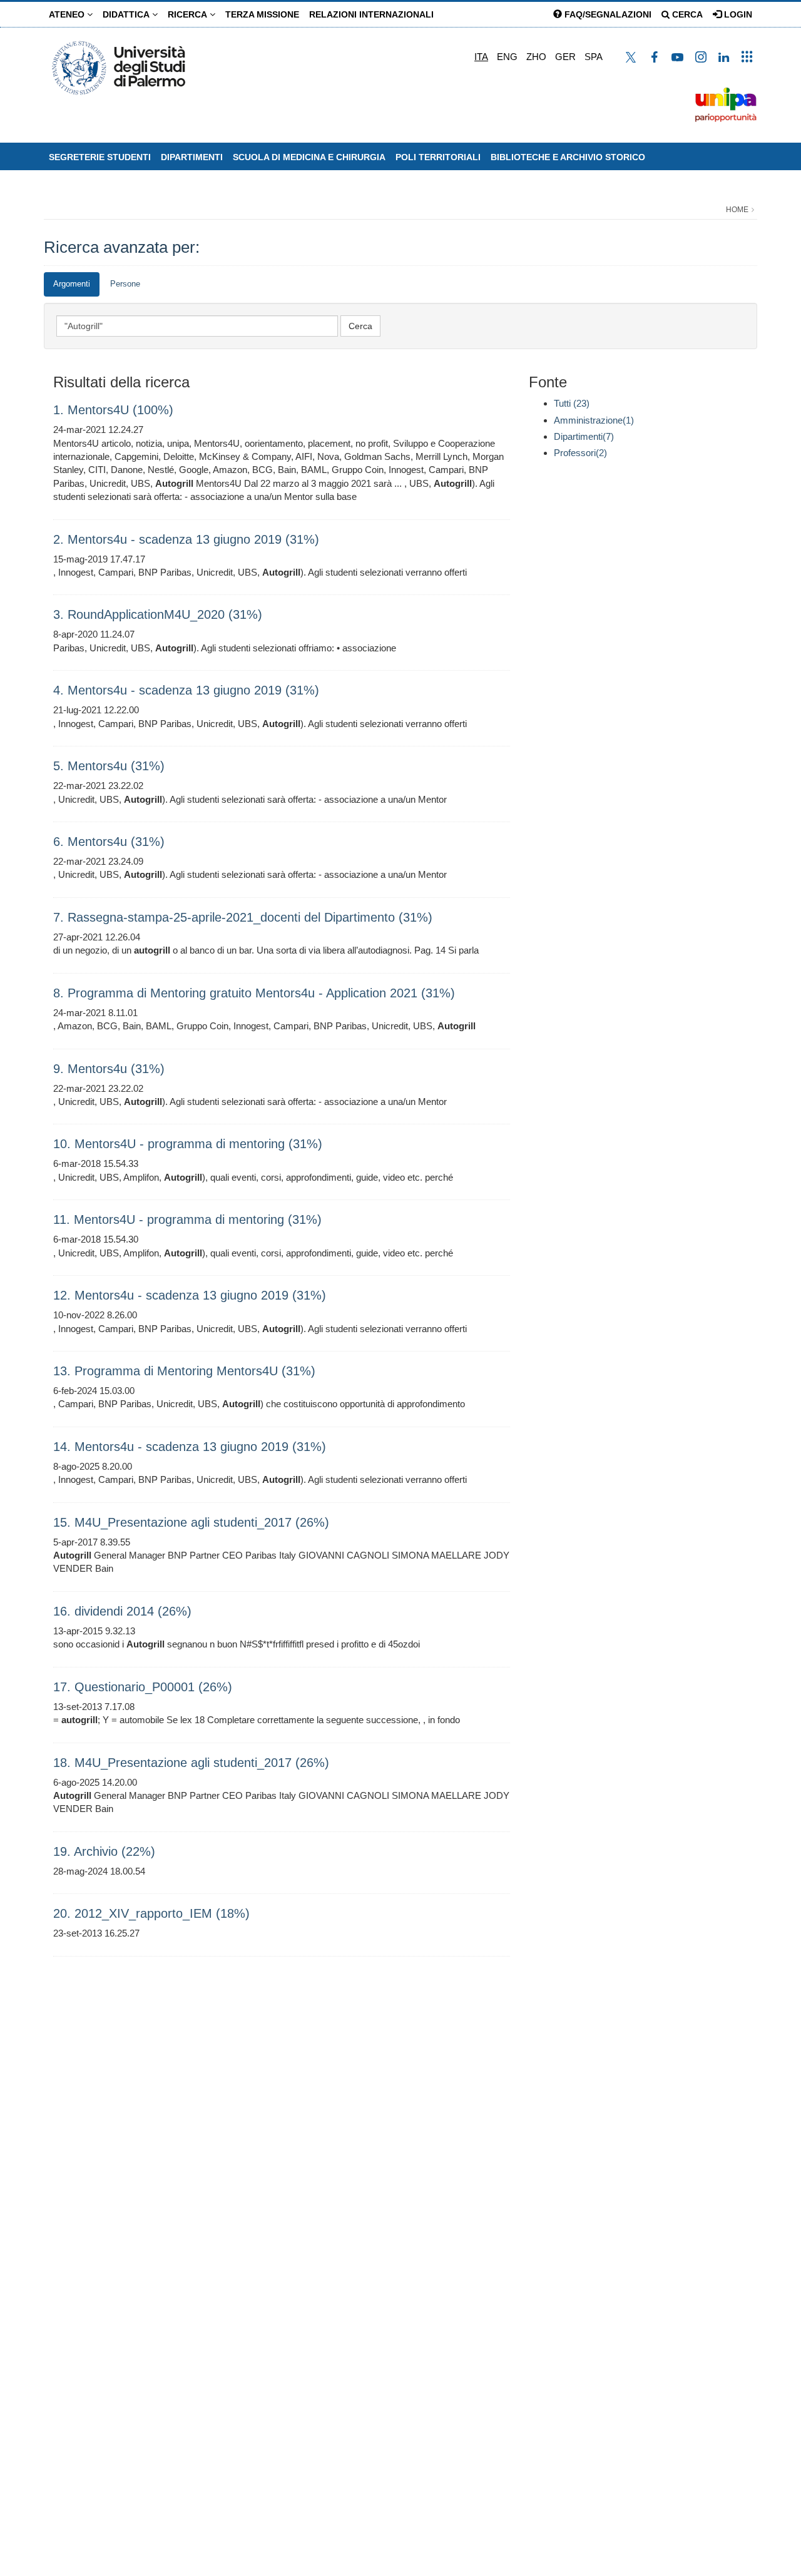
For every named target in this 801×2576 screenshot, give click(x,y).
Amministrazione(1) (594, 420)
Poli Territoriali (438, 157)
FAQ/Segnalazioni (607, 14)
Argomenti (72, 284)
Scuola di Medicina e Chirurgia (309, 157)
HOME (737, 210)
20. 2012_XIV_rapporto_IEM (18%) (151, 1913)
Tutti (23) (572, 403)
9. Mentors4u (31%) (109, 1069)
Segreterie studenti (100, 157)
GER (565, 57)
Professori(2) (580, 453)
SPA (594, 57)
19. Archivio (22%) (104, 1851)
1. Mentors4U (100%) (113, 410)
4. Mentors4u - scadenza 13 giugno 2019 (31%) (186, 690)
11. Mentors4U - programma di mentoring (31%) (187, 1219)
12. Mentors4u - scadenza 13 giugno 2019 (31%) (190, 1295)
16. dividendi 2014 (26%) (122, 1611)
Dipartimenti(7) (584, 436)
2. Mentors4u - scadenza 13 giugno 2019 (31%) (186, 539)
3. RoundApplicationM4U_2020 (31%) (158, 614)
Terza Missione (262, 14)
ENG (507, 57)
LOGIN (737, 14)
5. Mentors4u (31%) (109, 766)
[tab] (72, 284)
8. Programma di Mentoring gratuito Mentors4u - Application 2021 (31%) (254, 993)
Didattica (127, 14)
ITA (481, 57)
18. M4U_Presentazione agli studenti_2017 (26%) (191, 1763)
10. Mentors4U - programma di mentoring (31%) (188, 1144)
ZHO (536, 57)
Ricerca (189, 14)
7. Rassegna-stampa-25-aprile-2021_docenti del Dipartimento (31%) (243, 917)
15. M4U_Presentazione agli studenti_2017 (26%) (191, 1522)
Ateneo (68, 14)
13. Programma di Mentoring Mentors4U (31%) (184, 1371)
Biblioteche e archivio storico (568, 157)
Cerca (686, 14)
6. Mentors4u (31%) (109, 842)
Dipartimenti (192, 157)
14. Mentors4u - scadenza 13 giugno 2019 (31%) (190, 1447)
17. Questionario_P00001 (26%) (143, 1687)
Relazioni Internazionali (371, 14)
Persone (125, 284)
